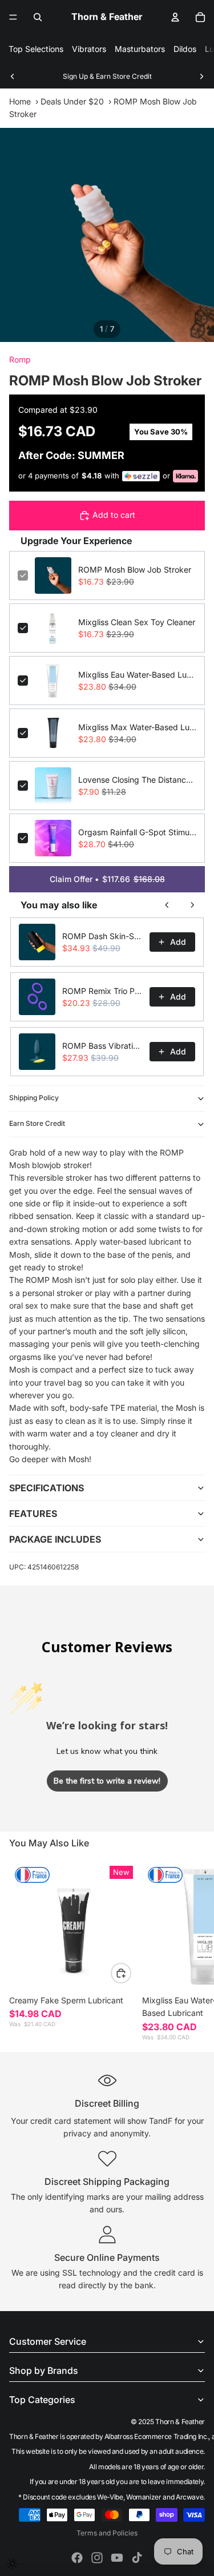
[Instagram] (97, 2558)
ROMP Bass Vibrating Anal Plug (102, 1046)
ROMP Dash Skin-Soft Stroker (102, 936)
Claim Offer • (107, 879)
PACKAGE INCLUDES (55, 1539)
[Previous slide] (13, 77)
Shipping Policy (34, 1098)
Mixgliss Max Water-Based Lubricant (137, 727)
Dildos (185, 49)
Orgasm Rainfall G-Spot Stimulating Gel (137, 832)
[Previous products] (167, 905)
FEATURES (33, 1514)
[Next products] (192, 905)
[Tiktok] (137, 2558)
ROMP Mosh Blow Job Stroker (135, 569)
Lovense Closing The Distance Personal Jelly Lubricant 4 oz (137, 780)
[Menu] (13, 17)
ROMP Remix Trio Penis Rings (102, 991)
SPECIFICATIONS (47, 1488)
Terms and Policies (107, 2533)
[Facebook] (77, 2558)
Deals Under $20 (72, 101)
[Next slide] (201, 77)
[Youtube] (117, 2558)
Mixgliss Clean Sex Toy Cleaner (137, 622)
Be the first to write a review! (107, 1781)
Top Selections (36, 49)
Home (20, 101)
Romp (20, 359)
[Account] (175, 17)
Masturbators (140, 49)
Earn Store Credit (37, 1123)
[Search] (38, 17)
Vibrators (89, 49)
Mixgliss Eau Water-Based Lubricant (137, 675)
